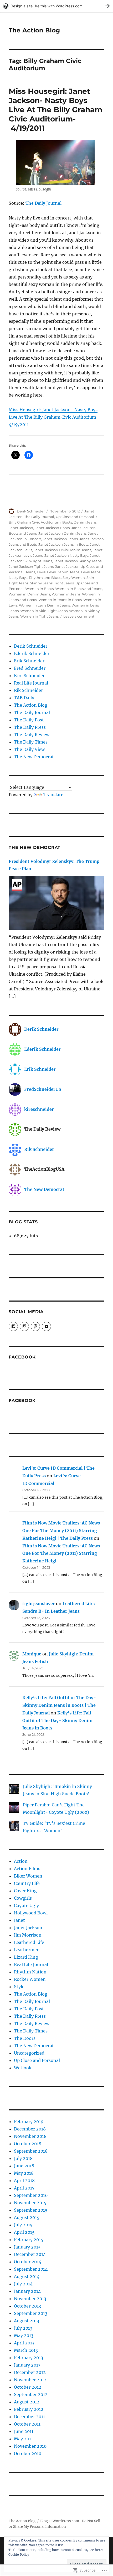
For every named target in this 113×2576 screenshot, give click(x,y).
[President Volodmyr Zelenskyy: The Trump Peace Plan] (56, 904)
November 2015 (30, 2203)
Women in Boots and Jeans (79, 589)
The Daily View (29, 749)
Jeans (30, 572)
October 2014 (28, 2262)
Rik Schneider (28, 690)
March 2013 (26, 2350)
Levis (41, 572)
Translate (53, 795)
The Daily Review (32, 735)
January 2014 (27, 2291)
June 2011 (24, 2431)
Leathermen (27, 1950)
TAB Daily (24, 698)
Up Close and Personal (75, 517)
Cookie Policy (19, 2555)
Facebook (22, 1357)
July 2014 (23, 2284)
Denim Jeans (85, 522)
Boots (67, 522)
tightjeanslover (39, 1604)
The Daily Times (31, 742)
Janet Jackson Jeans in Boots (63, 544)
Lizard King (26, 1957)
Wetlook (23, 2068)
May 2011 (23, 2439)
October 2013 (27, 2306)
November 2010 (30, 2446)
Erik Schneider (29, 661)
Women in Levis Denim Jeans (44, 605)
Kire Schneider (29, 676)
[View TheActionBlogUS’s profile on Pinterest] (35, 1326)
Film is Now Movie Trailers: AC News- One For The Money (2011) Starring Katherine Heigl (62, 1553)
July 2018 (23, 2158)
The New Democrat (34, 757)
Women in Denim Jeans (29, 594)
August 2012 (27, 2402)
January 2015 (27, 2247)
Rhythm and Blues (45, 578)
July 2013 (23, 2328)
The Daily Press (30, 727)
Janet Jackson (21, 528)
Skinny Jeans (41, 583)
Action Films (27, 1869)
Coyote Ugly (26, 1905)
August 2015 (27, 2217)
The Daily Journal (43, 203)
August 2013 (27, 2321)
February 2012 (29, 2409)
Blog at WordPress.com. (60, 2521)
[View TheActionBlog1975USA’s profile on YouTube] (46, 1326)
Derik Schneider (31, 511)
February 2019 (29, 2122)
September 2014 (31, 2269)
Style (19, 1987)
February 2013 (29, 2358)
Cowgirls (23, 1898)
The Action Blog (34, 30)
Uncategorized (29, 2053)
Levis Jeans (91, 572)
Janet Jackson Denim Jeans (62, 533)
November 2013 (30, 2299)
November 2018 (30, 2136)
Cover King (25, 1891)
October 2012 (28, 2387)
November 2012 (30, 2380)
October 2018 (28, 2144)
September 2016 (31, 2195)
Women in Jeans (66, 594)
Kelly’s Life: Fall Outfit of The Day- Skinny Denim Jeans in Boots (57, 1720)
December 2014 (30, 2254)
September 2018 (31, 2151)
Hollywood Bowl (31, 1913)
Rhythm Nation (30, 1972)
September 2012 (31, 2394)
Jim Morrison (28, 1935)
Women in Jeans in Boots (60, 600)
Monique (32, 1654)
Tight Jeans (64, 583)
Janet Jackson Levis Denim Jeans (62, 550)
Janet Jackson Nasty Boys (66, 555)
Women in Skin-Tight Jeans (44, 611)
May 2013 (24, 2335)
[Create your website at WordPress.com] (56, 6)
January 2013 (27, 2365)
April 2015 (24, 2232)
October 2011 (27, 2424)
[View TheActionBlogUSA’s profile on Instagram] (24, 1326)
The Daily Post (29, 720)
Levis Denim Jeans (63, 572)
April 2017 (24, 2188)
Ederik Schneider (32, 653)
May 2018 (24, 2173)
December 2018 (30, 2129)
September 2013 (31, 2313)
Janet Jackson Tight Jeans (31, 566)
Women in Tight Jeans (39, 616)
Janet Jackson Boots (52, 528)
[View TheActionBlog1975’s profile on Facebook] (13, 1326)
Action (21, 1861)
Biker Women (28, 1876)
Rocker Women (30, 1979)
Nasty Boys (18, 578)
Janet (19, 1920)
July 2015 (23, 2225)
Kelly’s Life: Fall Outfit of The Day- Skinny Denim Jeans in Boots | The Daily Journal (59, 1705)
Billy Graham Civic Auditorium (35, 522)
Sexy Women (74, 578)
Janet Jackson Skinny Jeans (78, 561)
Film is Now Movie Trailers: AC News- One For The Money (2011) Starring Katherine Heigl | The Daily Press (62, 1531)
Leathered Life (29, 1942)
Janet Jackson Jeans (60, 539)
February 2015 (29, 2240)
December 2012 (30, 2372)
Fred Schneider (30, 668)
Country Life (27, 1883)
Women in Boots (39, 589)
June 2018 (24, 2166)
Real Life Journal (31, 683)
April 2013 (24, 2343)
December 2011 (29, 2417)
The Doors (25, 2038)
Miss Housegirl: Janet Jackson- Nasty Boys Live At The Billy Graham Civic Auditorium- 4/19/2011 (55, 110)
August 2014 (27, 2276)
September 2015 (31, 2210)
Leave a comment (79, 616)
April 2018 (24, 2181)
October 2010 (28, 2453)
